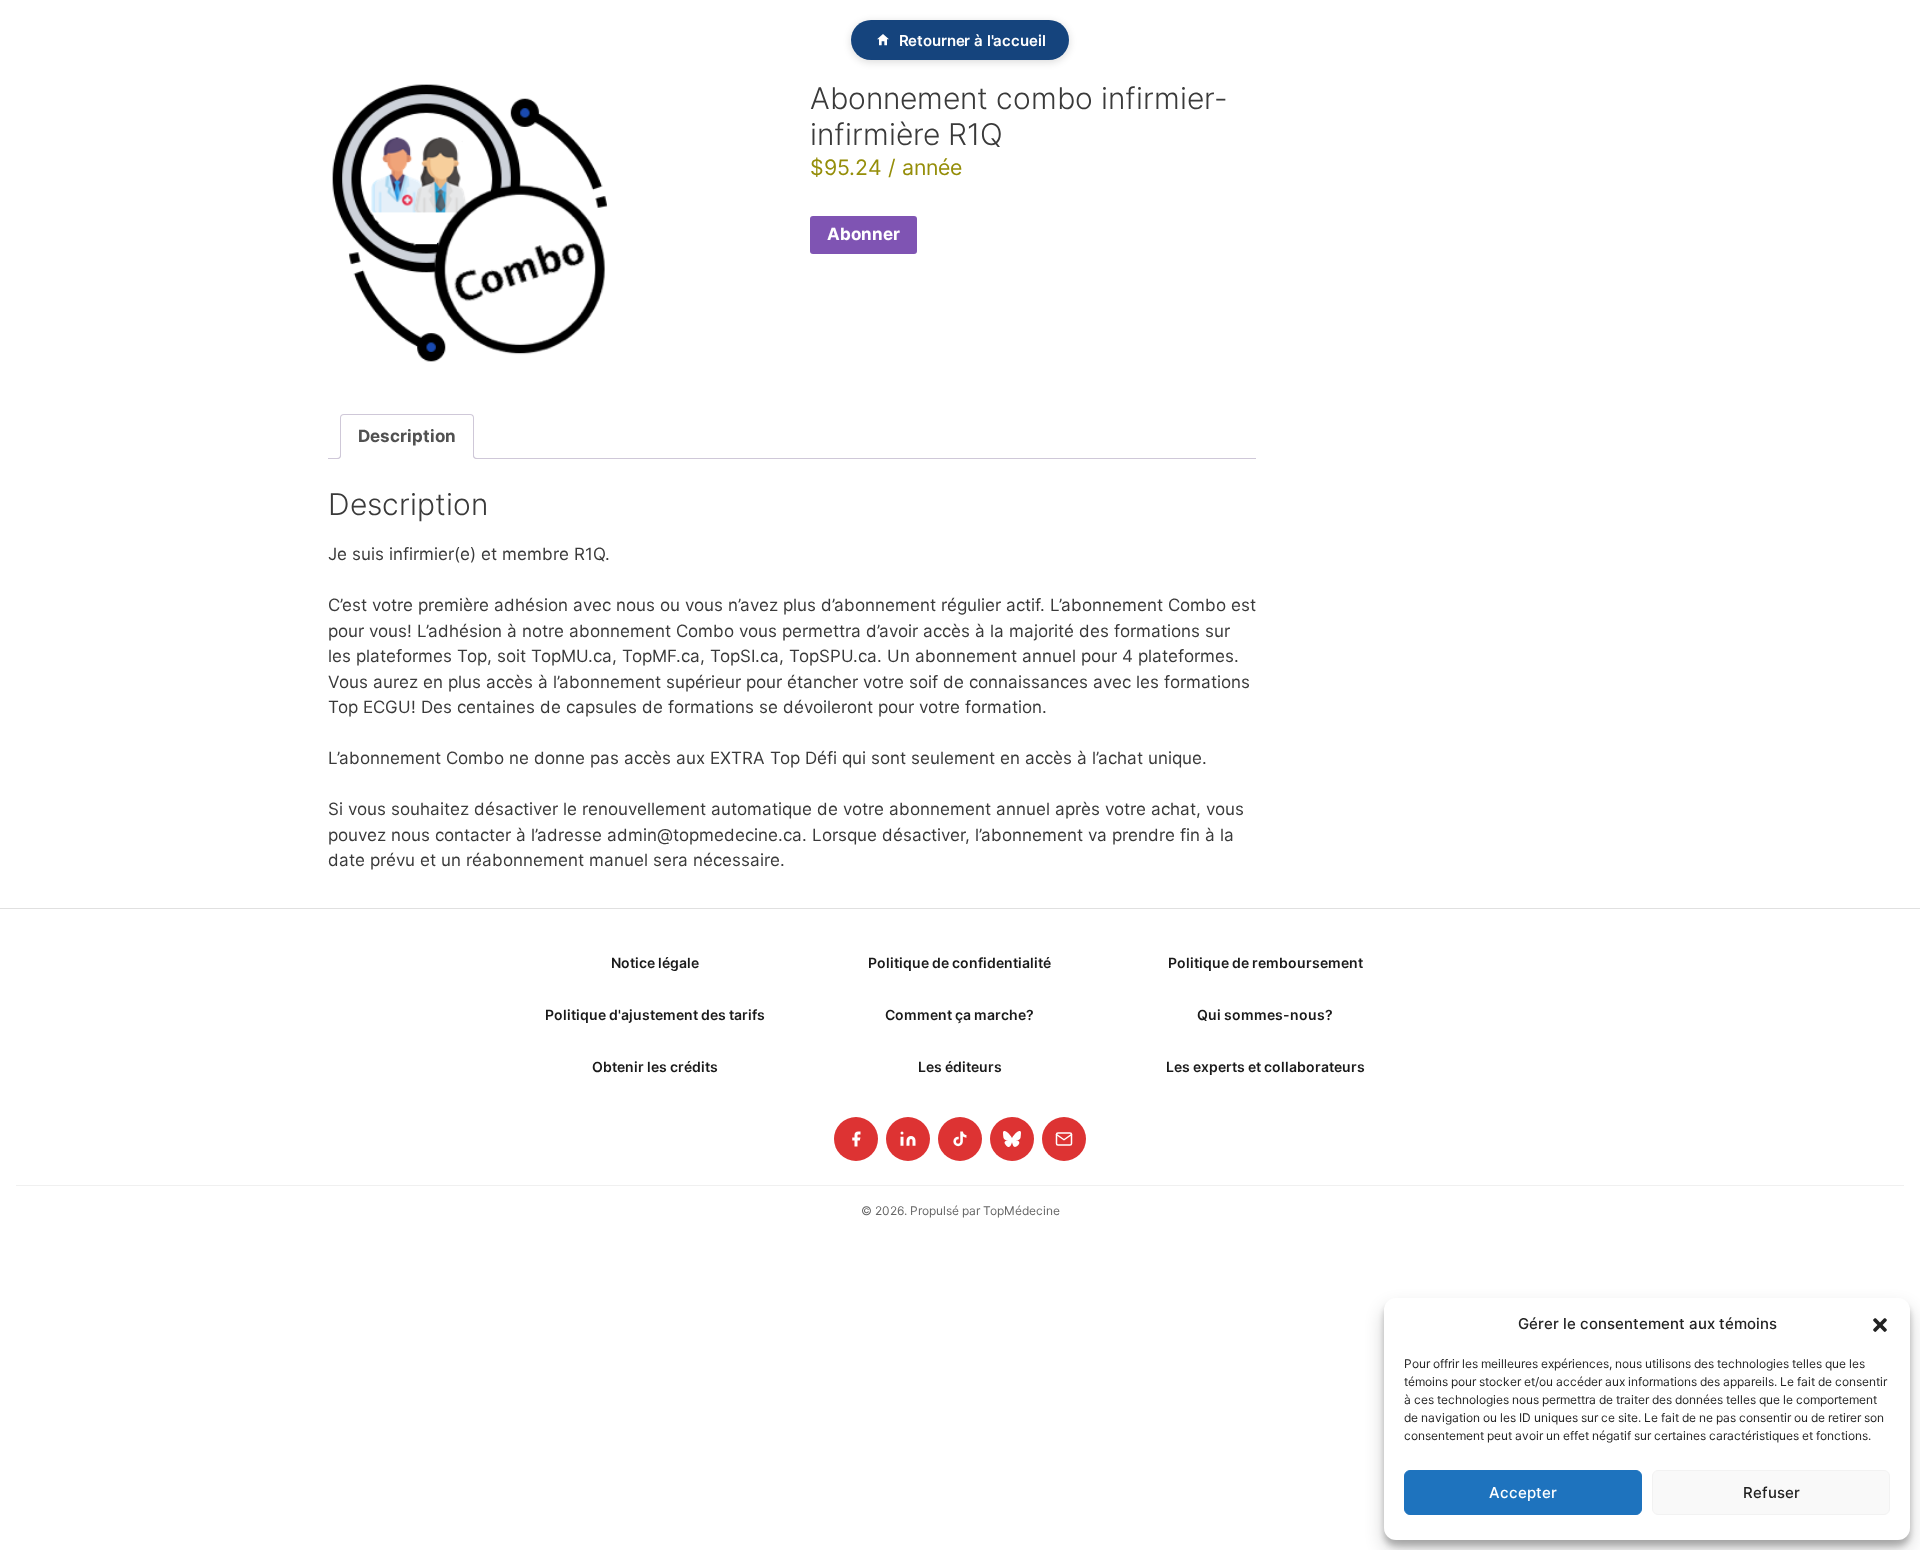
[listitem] (856, 1139)
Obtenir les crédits (655, 1066)
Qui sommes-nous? (1265, 1014)
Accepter (1523, 1492)
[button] (1880, 1324)
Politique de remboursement (1265, 962)
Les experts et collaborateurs (1265, 1066)
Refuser (1771, 1492)
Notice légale (655, 962)
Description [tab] (407, 436)
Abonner (863, 234)
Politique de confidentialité (959, 962)
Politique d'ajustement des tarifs (655, 1014)
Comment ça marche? (959, 1014)
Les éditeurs (960, 1066)
